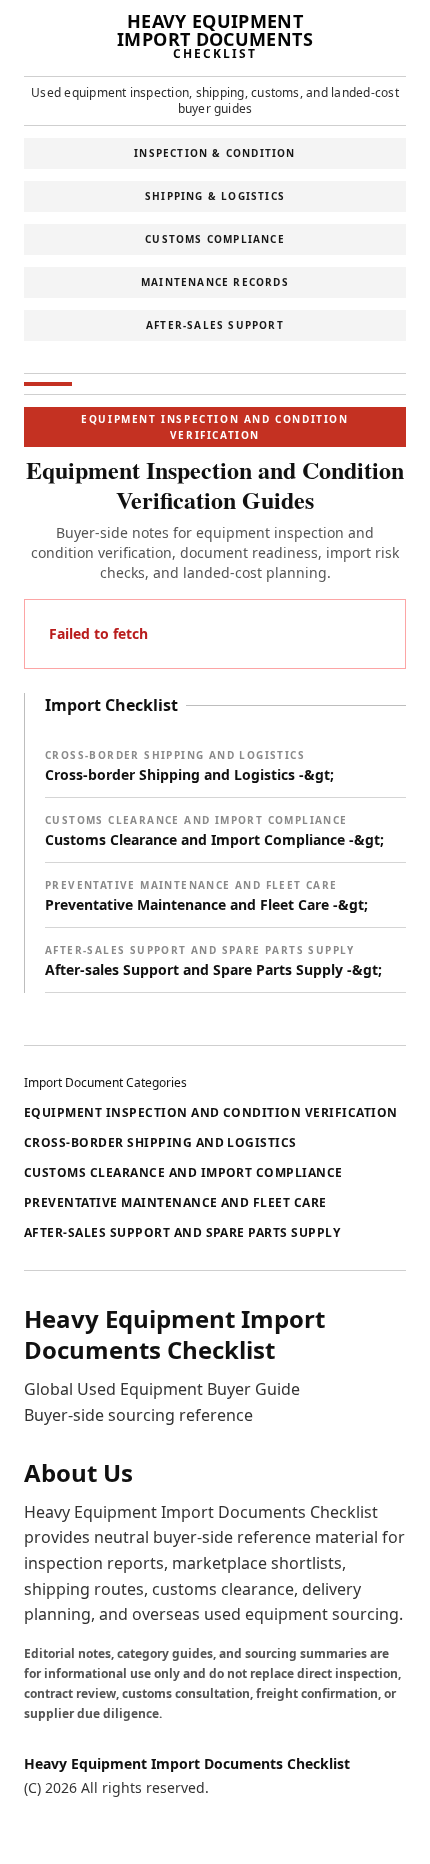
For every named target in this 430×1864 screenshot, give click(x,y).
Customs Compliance (215, 239)
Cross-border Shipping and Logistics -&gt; (189, 766)
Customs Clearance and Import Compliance (183, 1172)
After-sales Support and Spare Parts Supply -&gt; (213, 961)
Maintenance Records (215, 282)
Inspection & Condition (214, 153)
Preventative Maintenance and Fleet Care (175, 1202)
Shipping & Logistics (215, 196)
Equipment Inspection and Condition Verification (211, 1112)
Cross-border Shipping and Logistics (160, 1142)
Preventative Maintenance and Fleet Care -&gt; (206, 896)
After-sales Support (215, 325)
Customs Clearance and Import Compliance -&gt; (214, 831)
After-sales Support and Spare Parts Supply (182, 1232)
